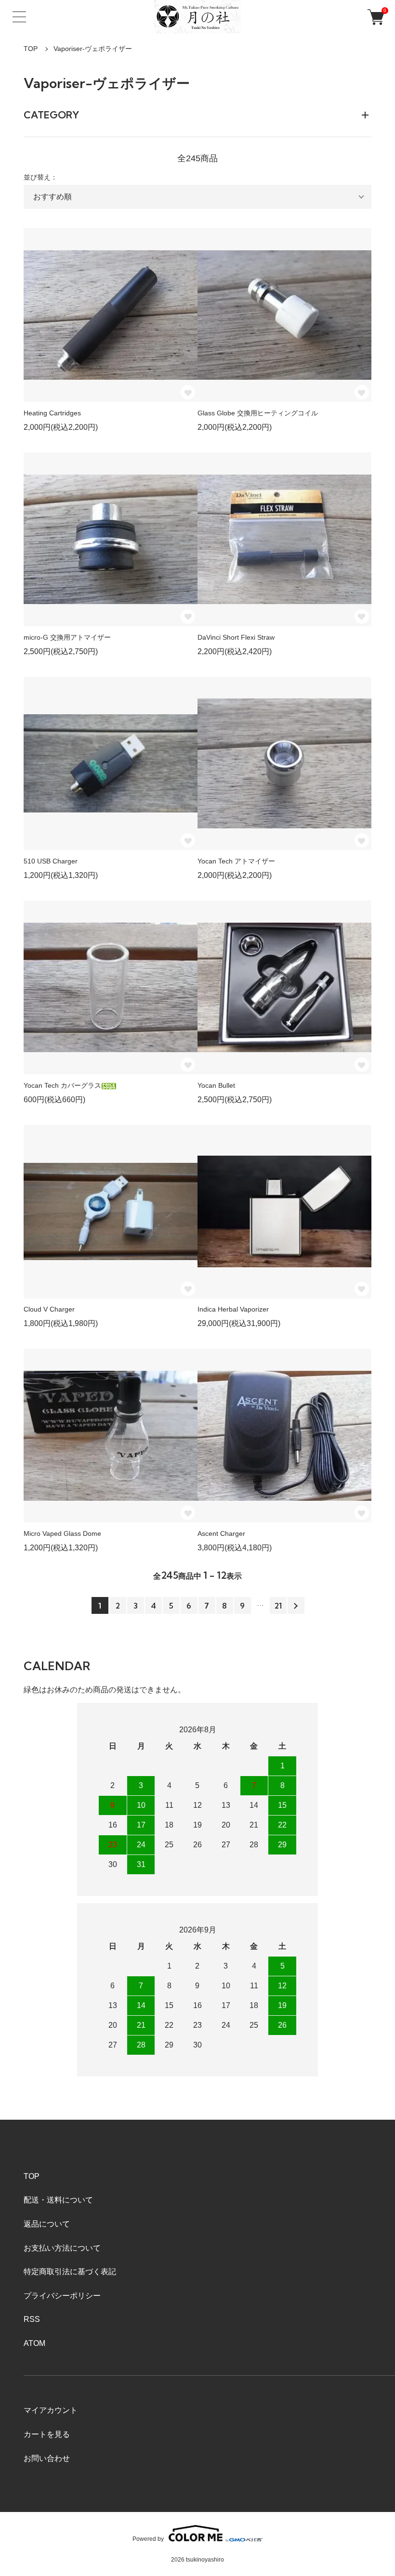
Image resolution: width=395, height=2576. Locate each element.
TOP (31, 49)
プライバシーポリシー (62, 2296)
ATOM (34, 2343)
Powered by (148, 2539)
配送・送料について (58, 2200)
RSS (32, 2319)
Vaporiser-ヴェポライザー (93, 49)
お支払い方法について (62, 2248)
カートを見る (47, 2434)
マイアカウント (51, 2410)
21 (278, 1606)
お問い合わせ (47, 2458)
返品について (47, 2224)
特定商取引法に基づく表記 (70, 2272)
